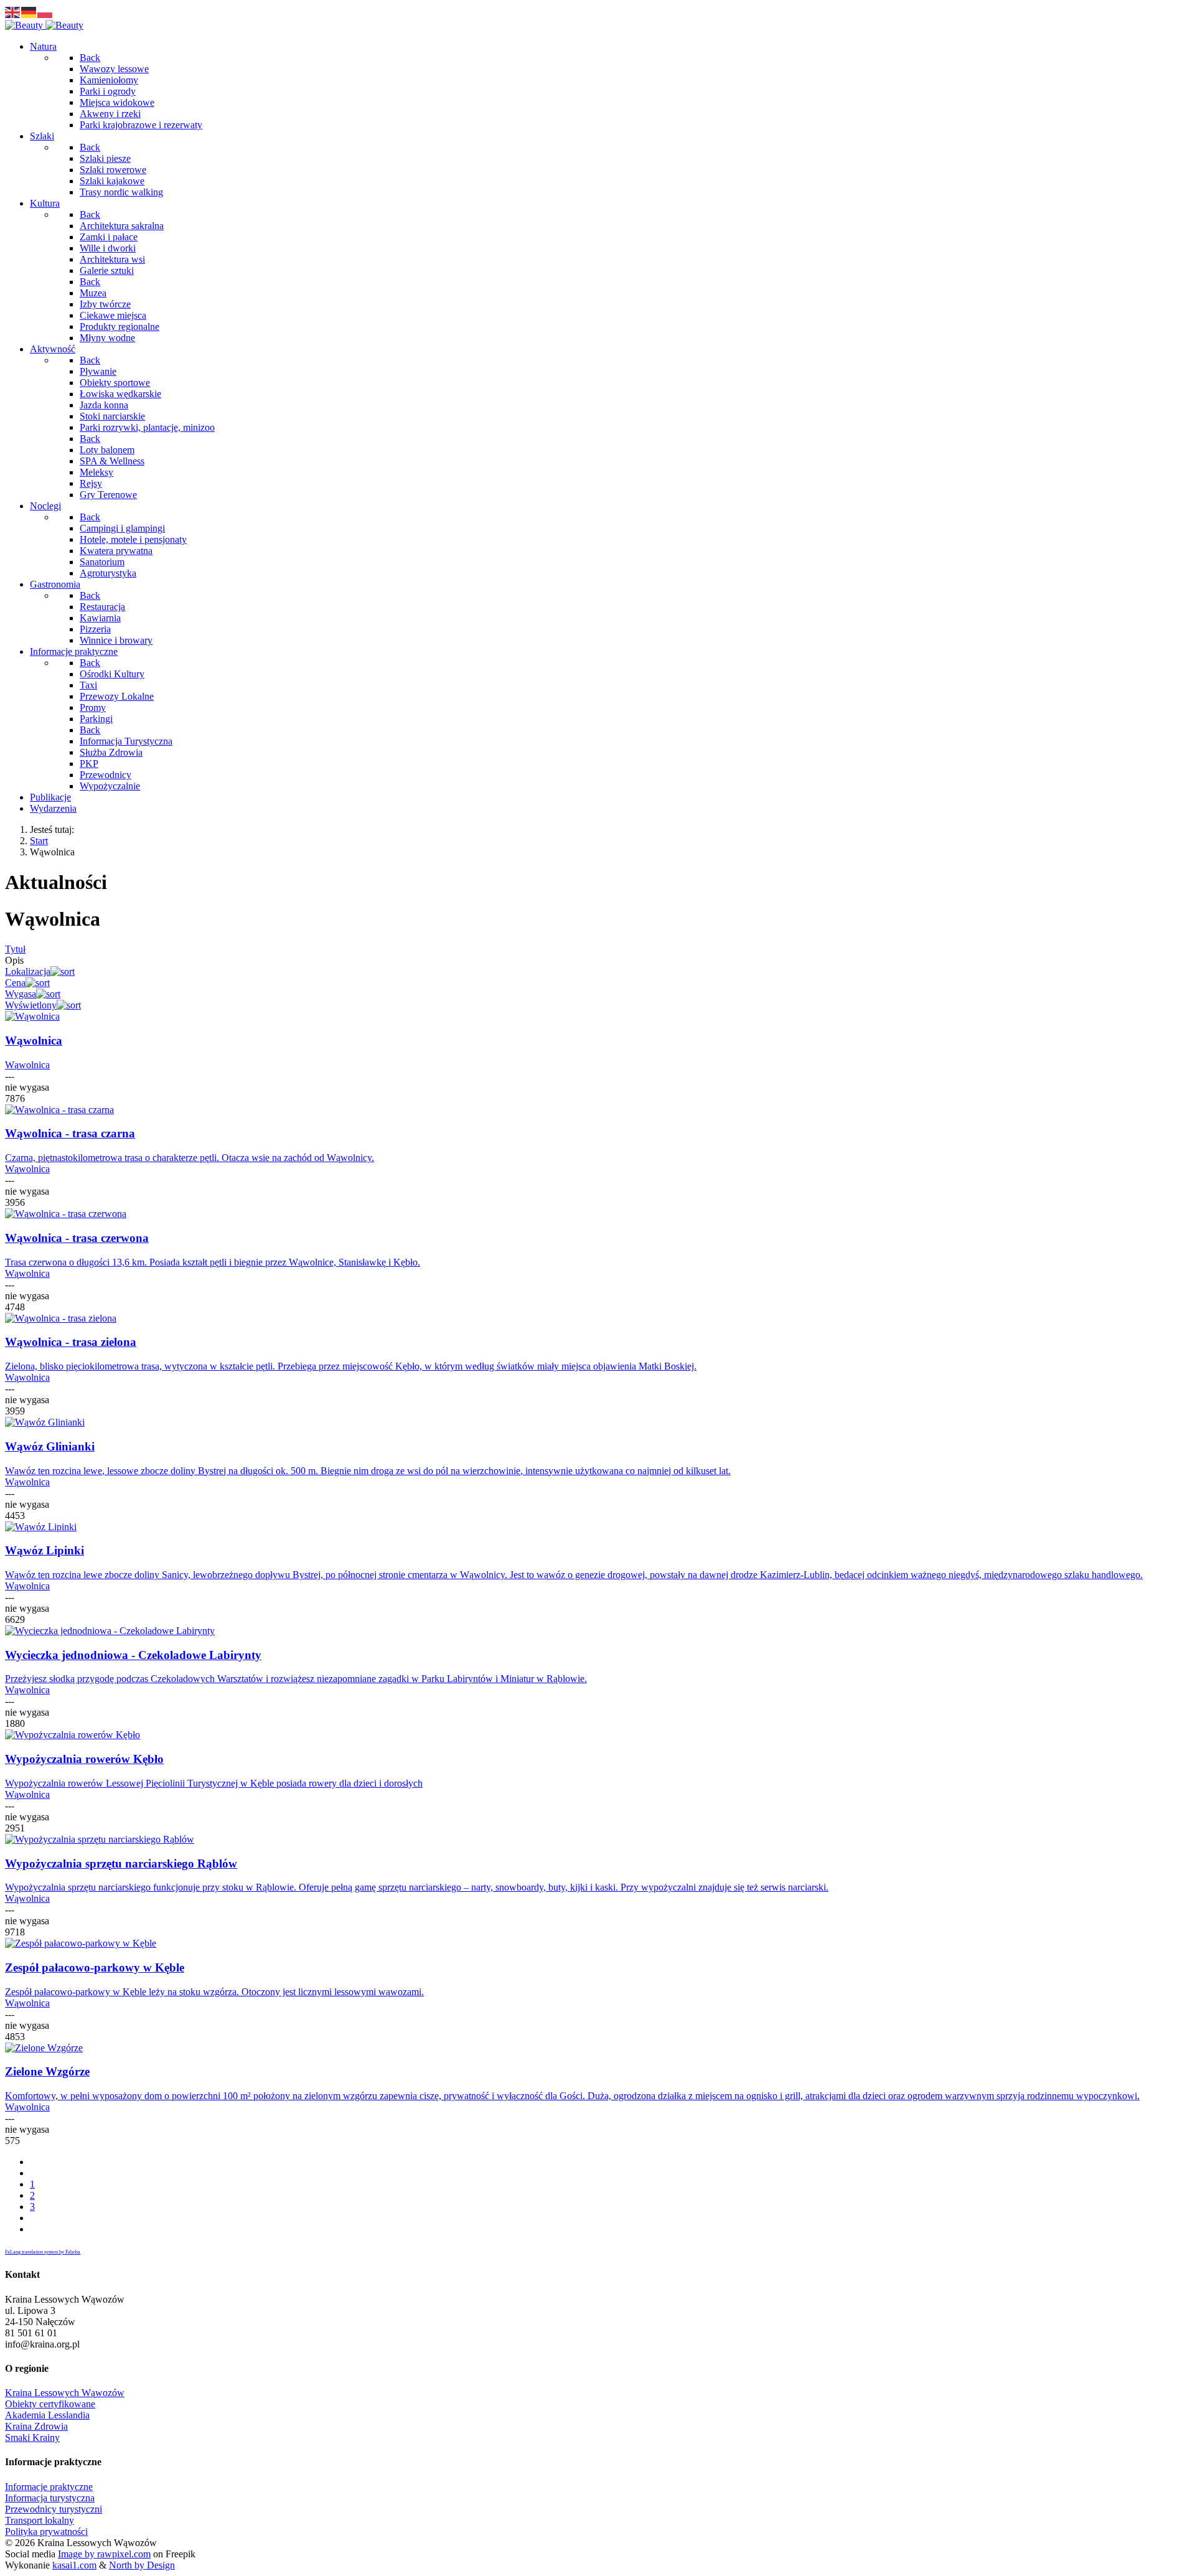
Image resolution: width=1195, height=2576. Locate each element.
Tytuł (15, 949)
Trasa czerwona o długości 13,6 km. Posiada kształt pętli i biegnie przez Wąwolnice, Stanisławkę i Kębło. (213, 1262)
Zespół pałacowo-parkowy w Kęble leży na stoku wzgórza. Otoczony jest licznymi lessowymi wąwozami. (214, 1992)
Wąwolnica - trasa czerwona (77, 1238)
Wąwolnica (34, 1041)
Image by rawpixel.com (104, 2554)
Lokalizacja (28, 971)
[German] (29, 12)
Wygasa (21, 994)
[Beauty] (44, 25)
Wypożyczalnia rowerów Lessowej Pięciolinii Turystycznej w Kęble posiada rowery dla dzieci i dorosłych (214, 1783)
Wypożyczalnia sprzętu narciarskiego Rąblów (121, 1864)
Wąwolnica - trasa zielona (71, 1342)
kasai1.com (74, 2565)
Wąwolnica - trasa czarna (70, 1133)
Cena (15, 983)
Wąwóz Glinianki (50, 1446)
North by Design (142, 2565)
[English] (13, 12)
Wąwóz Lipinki (45, 1550)
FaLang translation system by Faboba (43, 2252)
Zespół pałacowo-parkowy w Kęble (95, 1967)
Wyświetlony (31, 1005)
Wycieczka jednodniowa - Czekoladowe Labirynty (133, 1655)
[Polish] (45, 12)
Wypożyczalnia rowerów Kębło (84, 1759)
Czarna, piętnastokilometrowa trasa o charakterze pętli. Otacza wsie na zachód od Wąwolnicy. (190, 1158)
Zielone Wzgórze (47, 2071)
